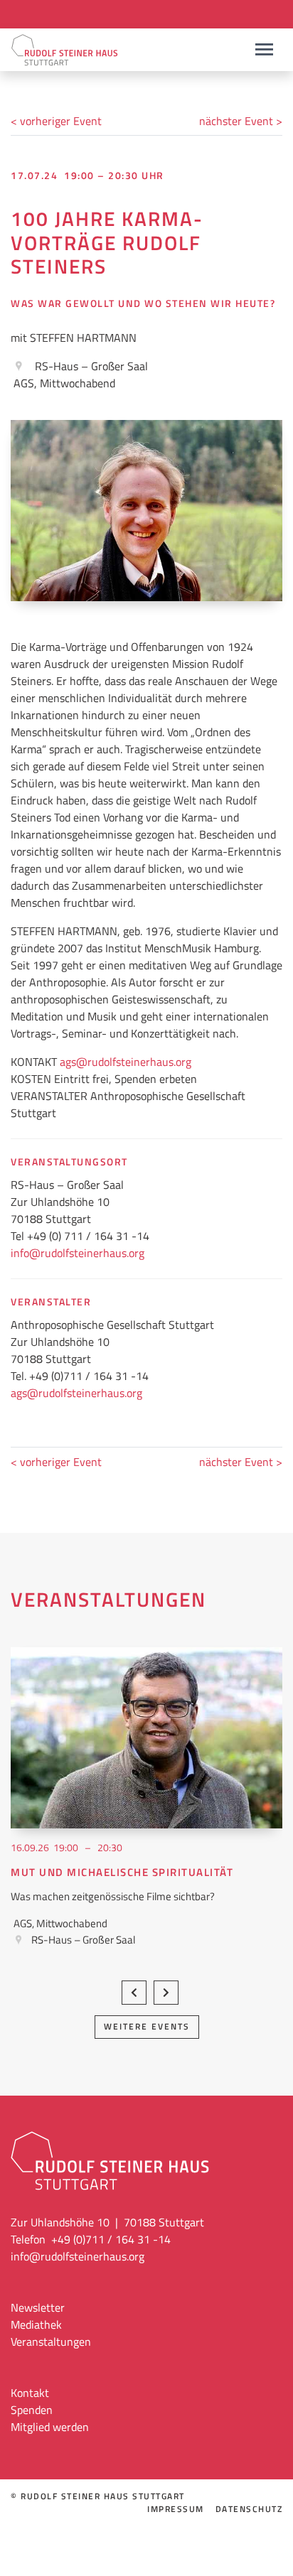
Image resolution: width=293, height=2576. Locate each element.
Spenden (32, 2410)
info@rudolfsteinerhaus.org (78, 1253)
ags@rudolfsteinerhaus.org (126, 1062)
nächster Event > (241, 121)
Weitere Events (147, 2026)
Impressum (176, 2509)
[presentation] (134, 1993)
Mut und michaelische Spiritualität (122, 1872)
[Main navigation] (264, 49)
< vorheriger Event (56, 121)
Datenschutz (249, 2509)
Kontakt (30, 2393)
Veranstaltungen (51, 2341)
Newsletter (38, 2307)
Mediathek (36, 2324)
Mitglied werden (50, 2427)
